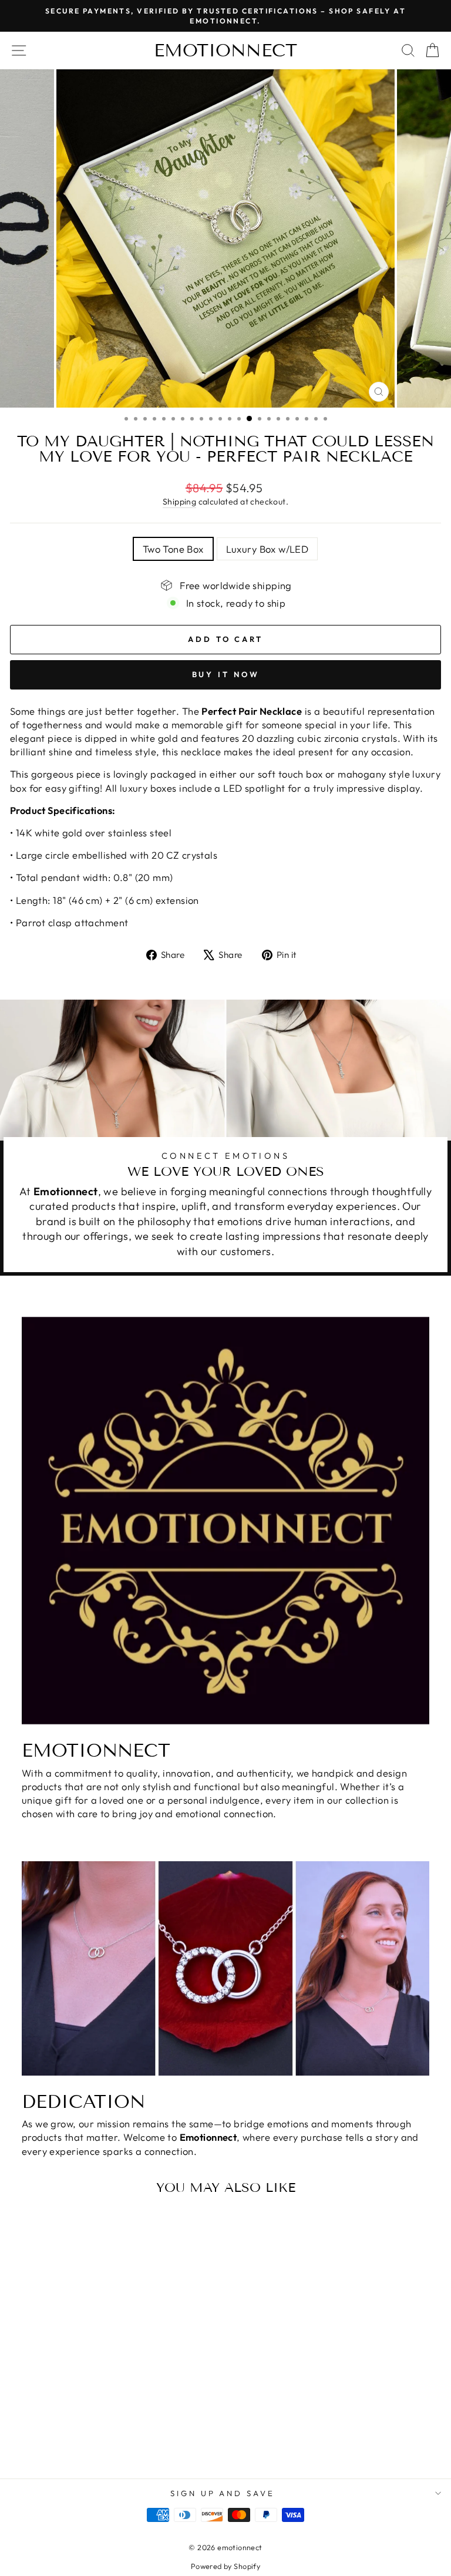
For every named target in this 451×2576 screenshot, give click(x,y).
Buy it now (226, 674)
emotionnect (225, 51)
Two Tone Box (173, 549)
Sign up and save (223, 2493)
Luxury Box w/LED (267, 549)
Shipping (179, 502)
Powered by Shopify (225, 2566)
